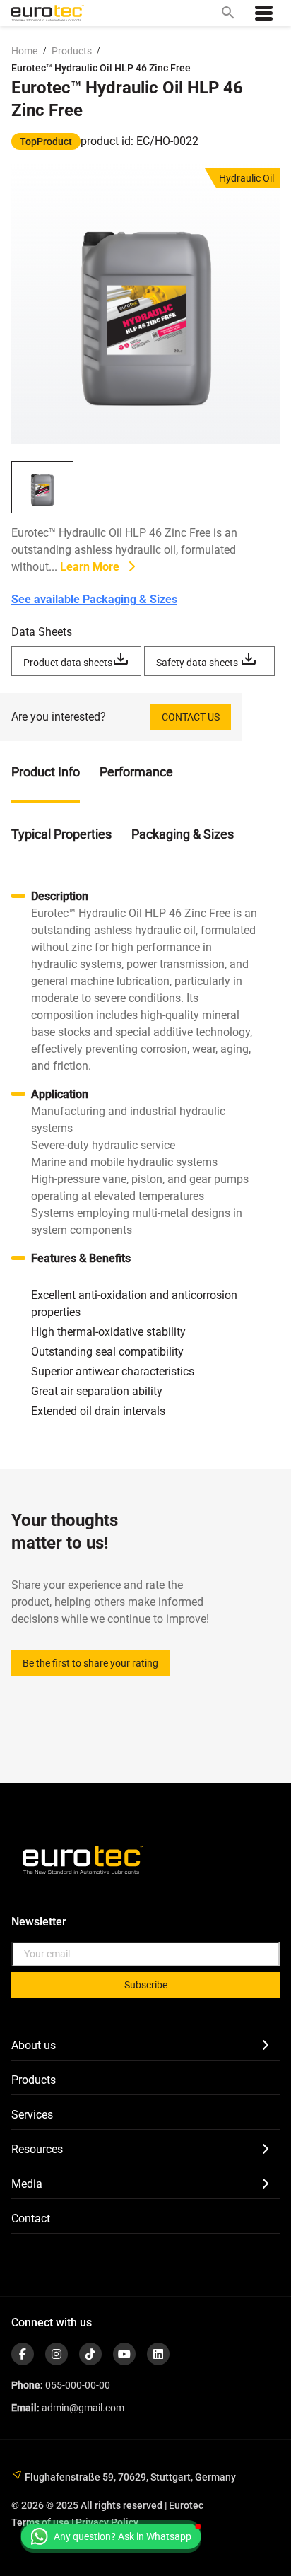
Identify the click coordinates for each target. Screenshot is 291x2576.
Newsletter (39, 1922)
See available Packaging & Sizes (94, 599)
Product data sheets (68, 663)
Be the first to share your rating (90, 1663)
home (24, 51)
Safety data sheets (198, 663)
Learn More (91, 567)
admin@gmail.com (83, 2408)
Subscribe (146, 1985)
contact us (191, 717)
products (73, 51)
